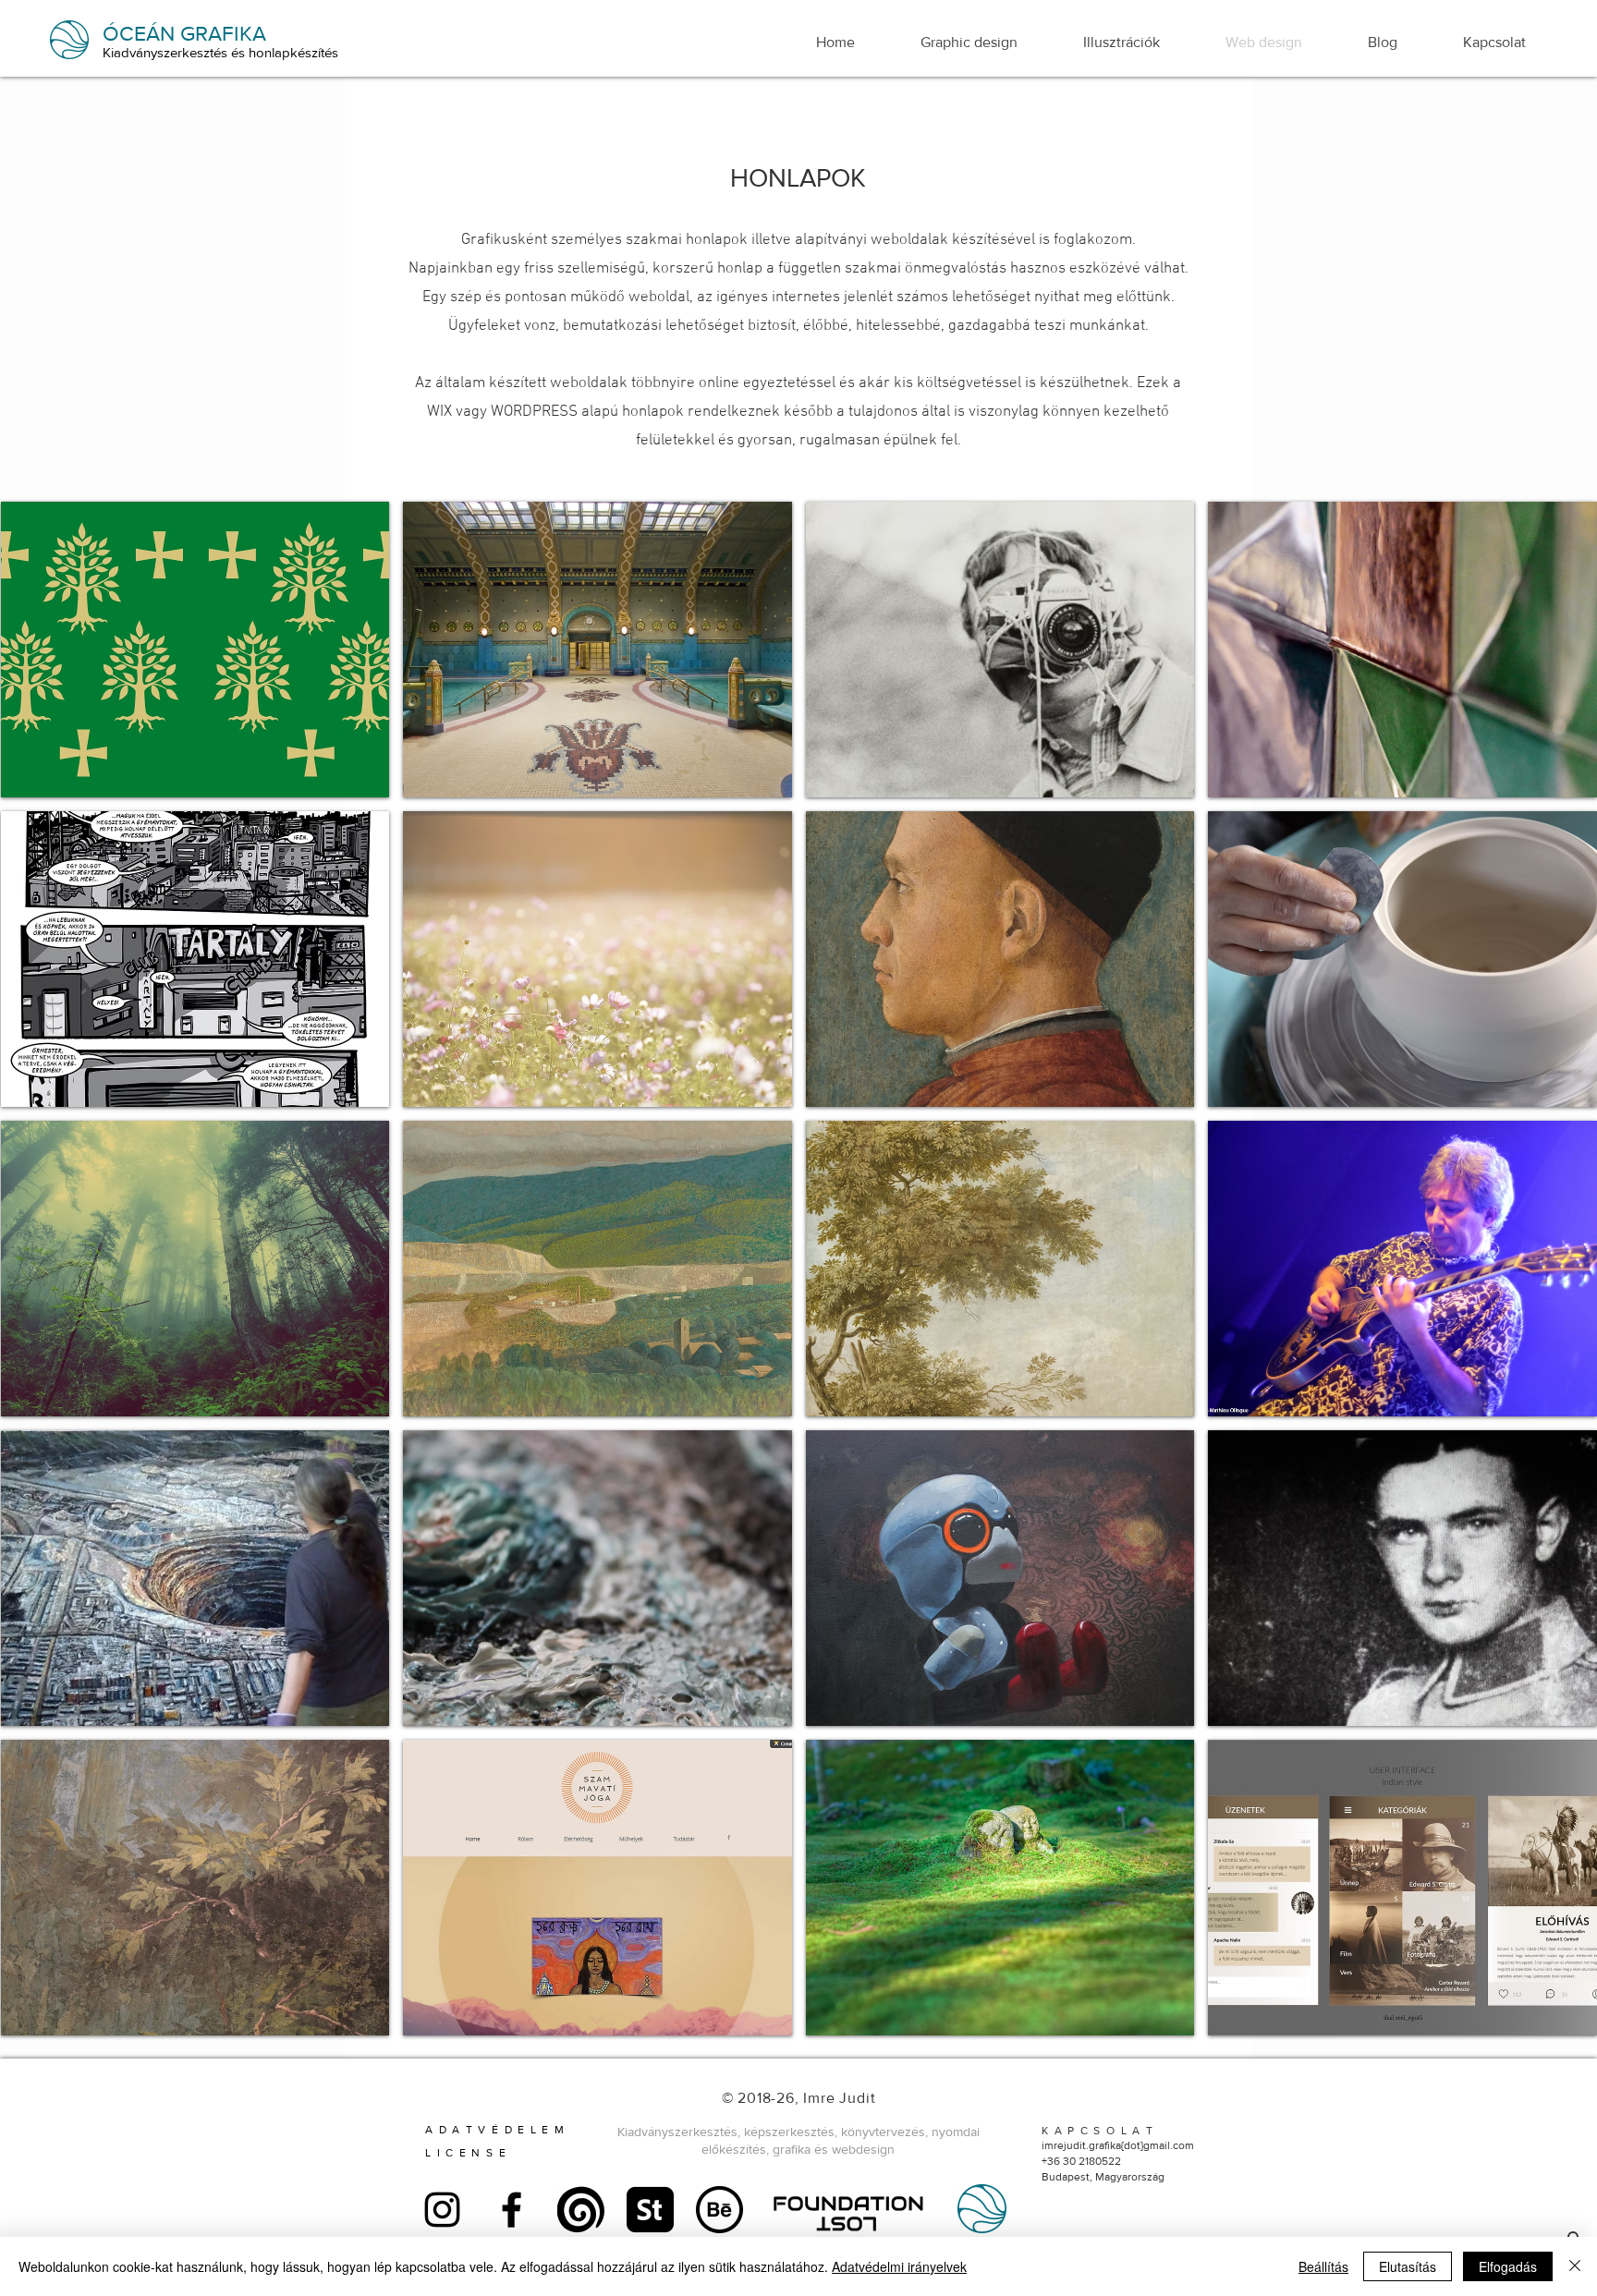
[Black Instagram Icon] (442, 2210)
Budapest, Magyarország (1103, 2177)
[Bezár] (1575, 2266)
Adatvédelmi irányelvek (899, 2266)
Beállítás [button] (1323, 2266)
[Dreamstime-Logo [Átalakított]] (581, 2210)
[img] (195, 650)
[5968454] (650, 2210)
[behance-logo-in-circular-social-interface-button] (719, 2210)
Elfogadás (1508, 2266)
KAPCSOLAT (1100, 2131)
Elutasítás (1408, 2266)
